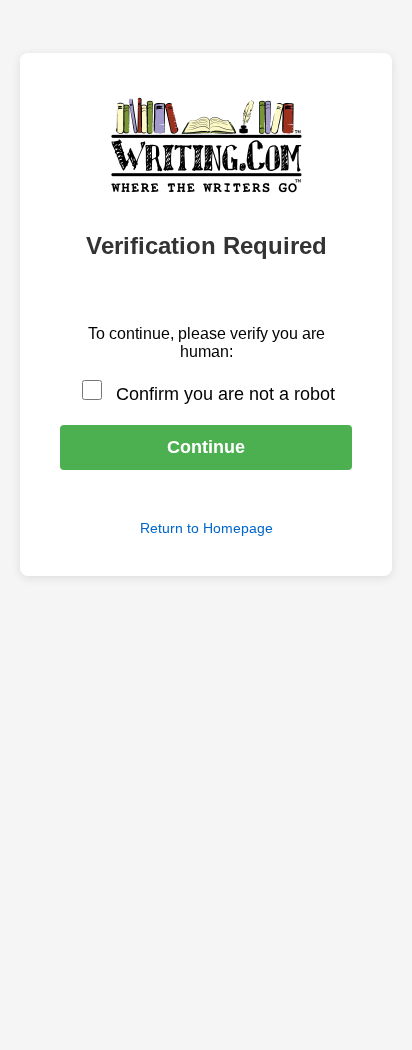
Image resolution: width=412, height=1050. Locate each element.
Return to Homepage (206, 528)
